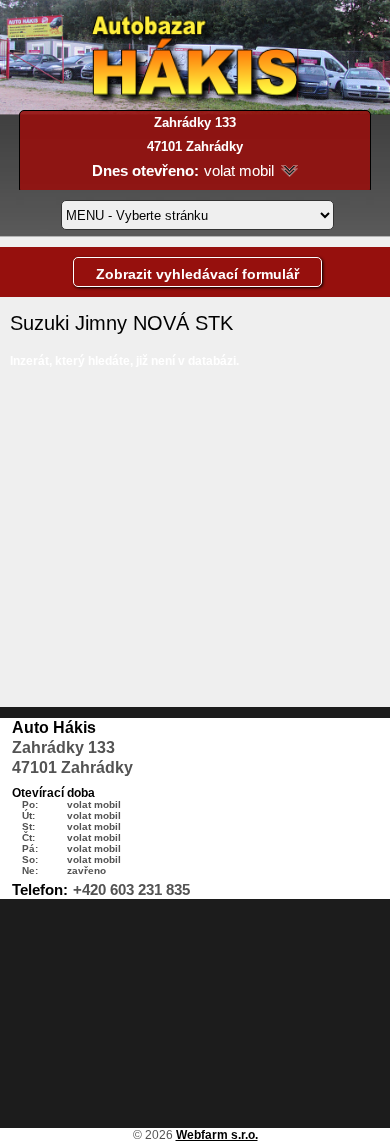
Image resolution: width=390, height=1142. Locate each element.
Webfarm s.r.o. (217, 1135)
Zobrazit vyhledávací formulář (197, 274)
